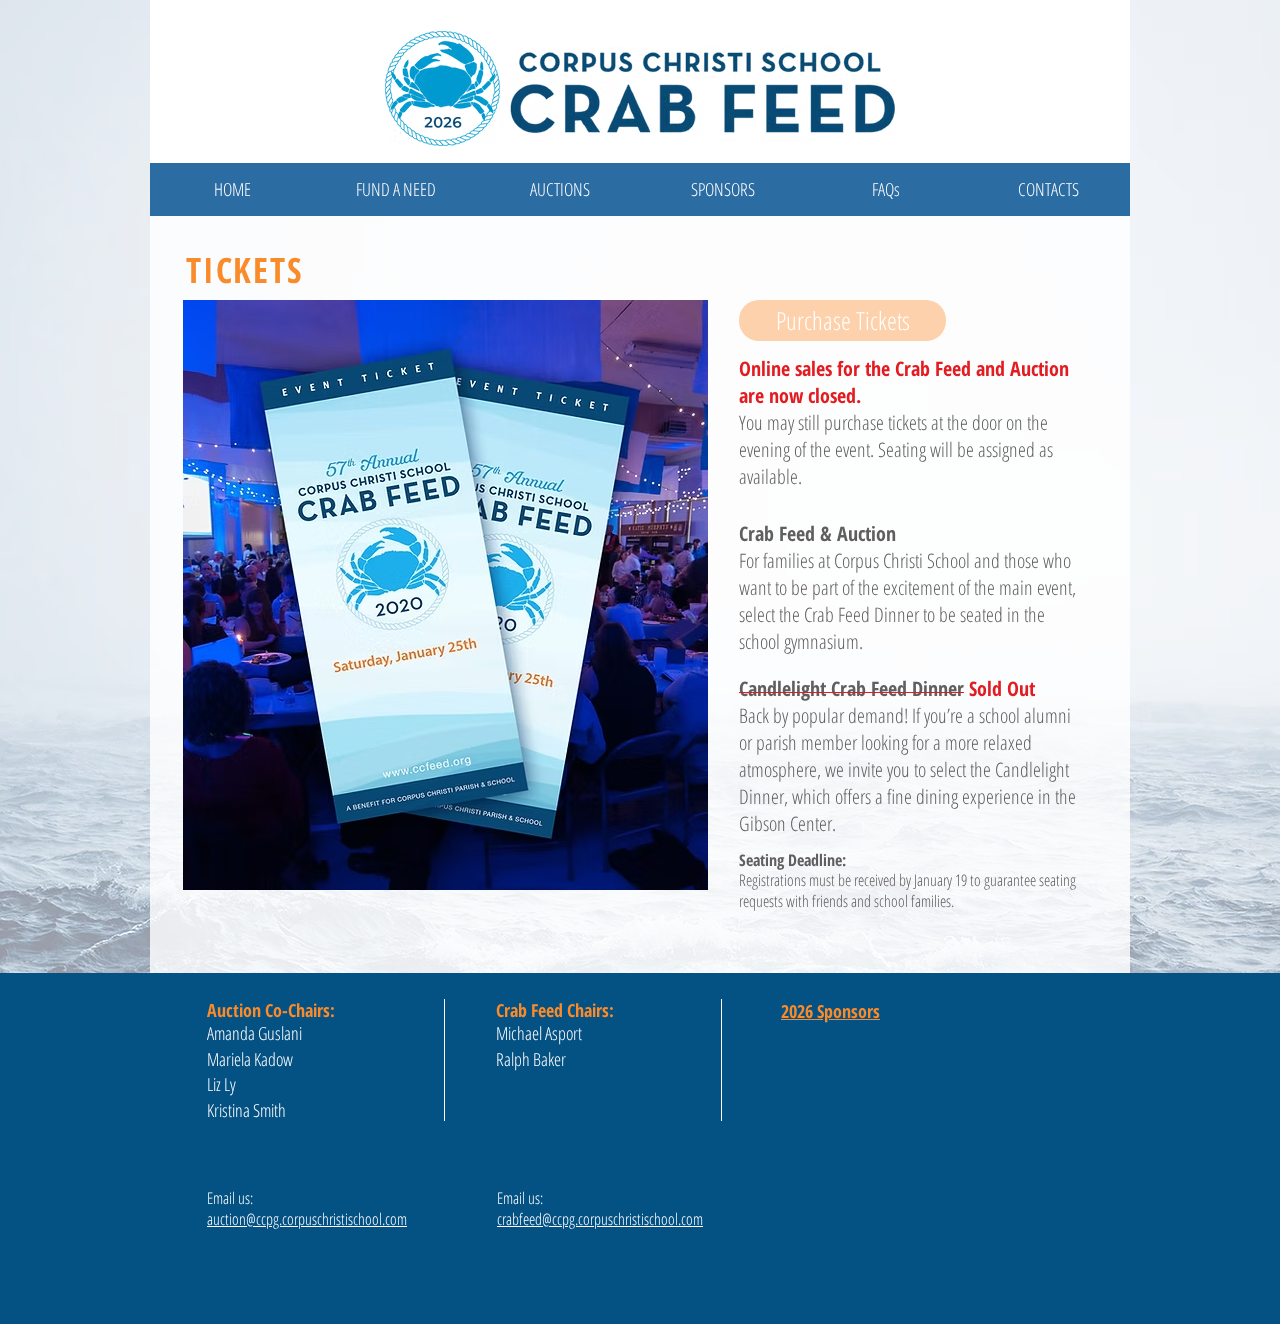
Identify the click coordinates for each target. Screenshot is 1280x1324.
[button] (842, 320)
